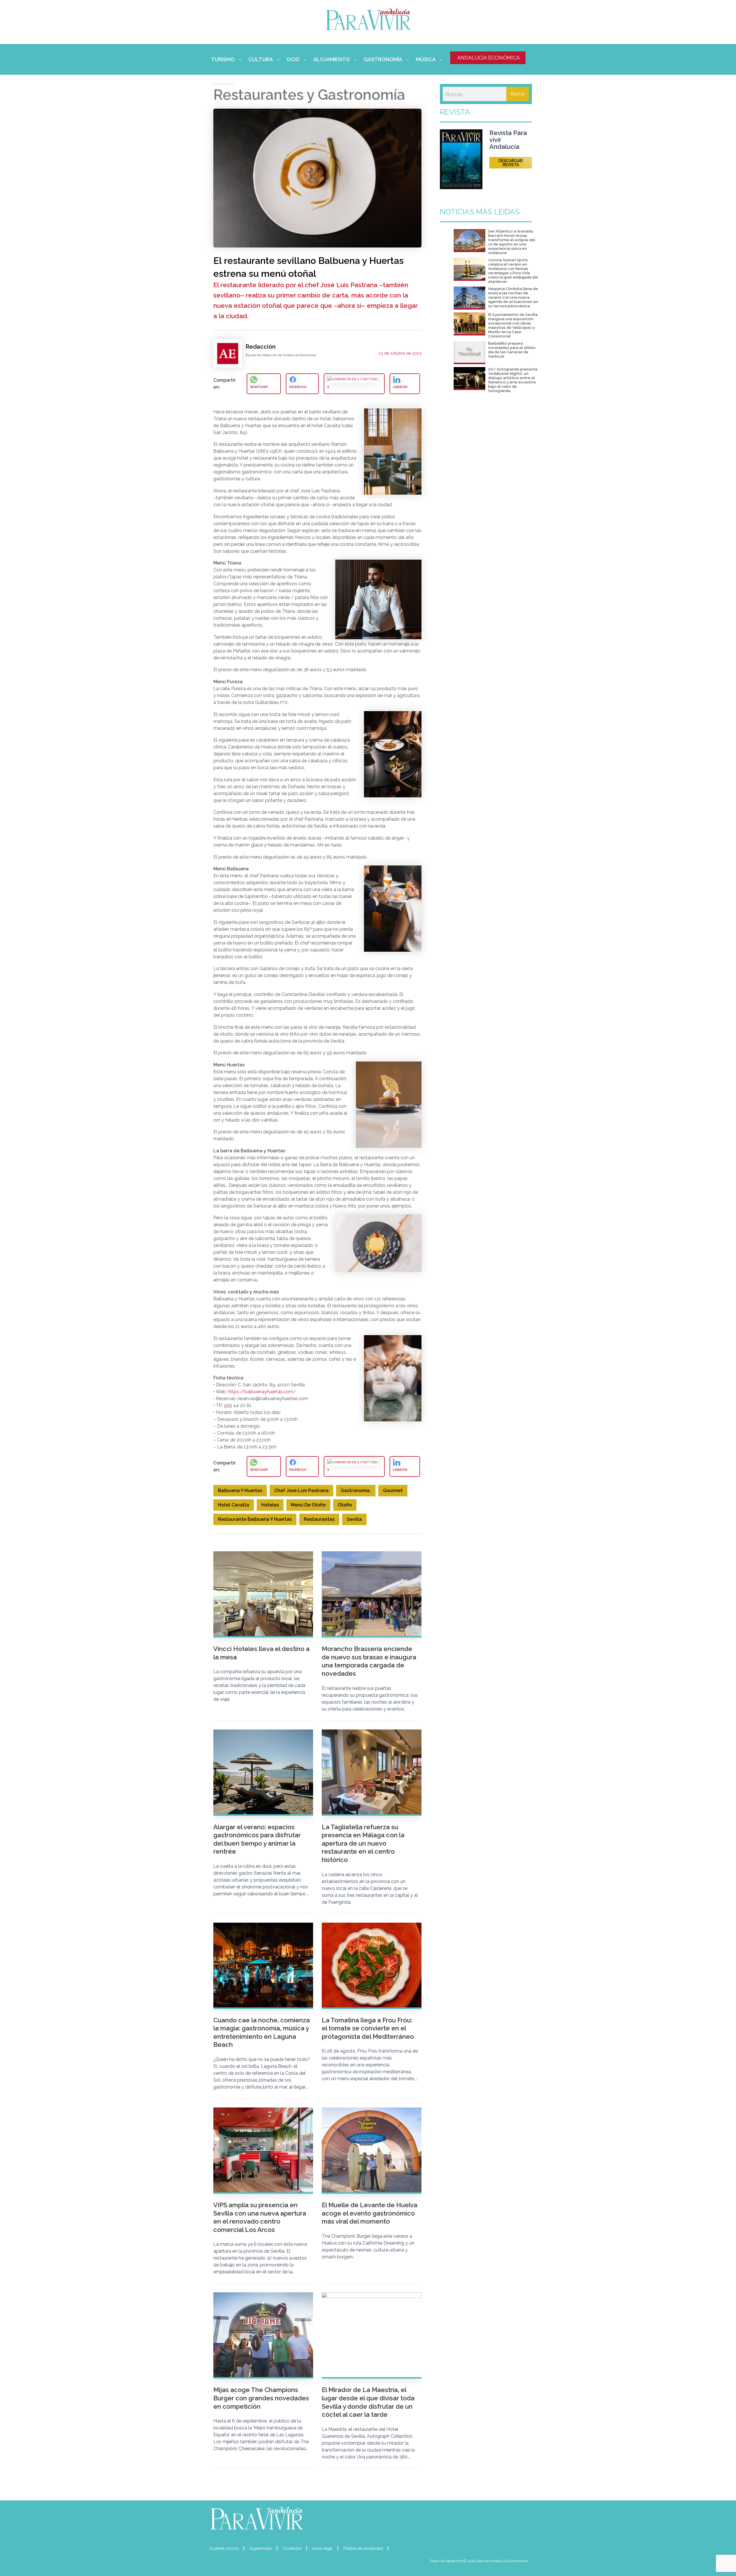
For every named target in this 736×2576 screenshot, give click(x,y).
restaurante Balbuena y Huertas (255, 1519)
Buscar (518, 94)
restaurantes (319, 1519)
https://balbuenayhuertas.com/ (262, 1392)
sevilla (354, 1519)
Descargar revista (511, 163)
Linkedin (400, 387)
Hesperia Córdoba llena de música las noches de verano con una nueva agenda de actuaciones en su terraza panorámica (513, 297)
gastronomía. (356, 1490)
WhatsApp (259, 387)
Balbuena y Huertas (240, 1490)
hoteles (270, 1505)
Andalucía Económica (488, 58)
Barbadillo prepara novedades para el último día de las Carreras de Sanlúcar (512, 350)
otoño (345, 1505)
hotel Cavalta (234, 1505)
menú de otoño (308, 1505)
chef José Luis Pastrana (301, 1490)
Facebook (298, 387)
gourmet (393, 1490)
